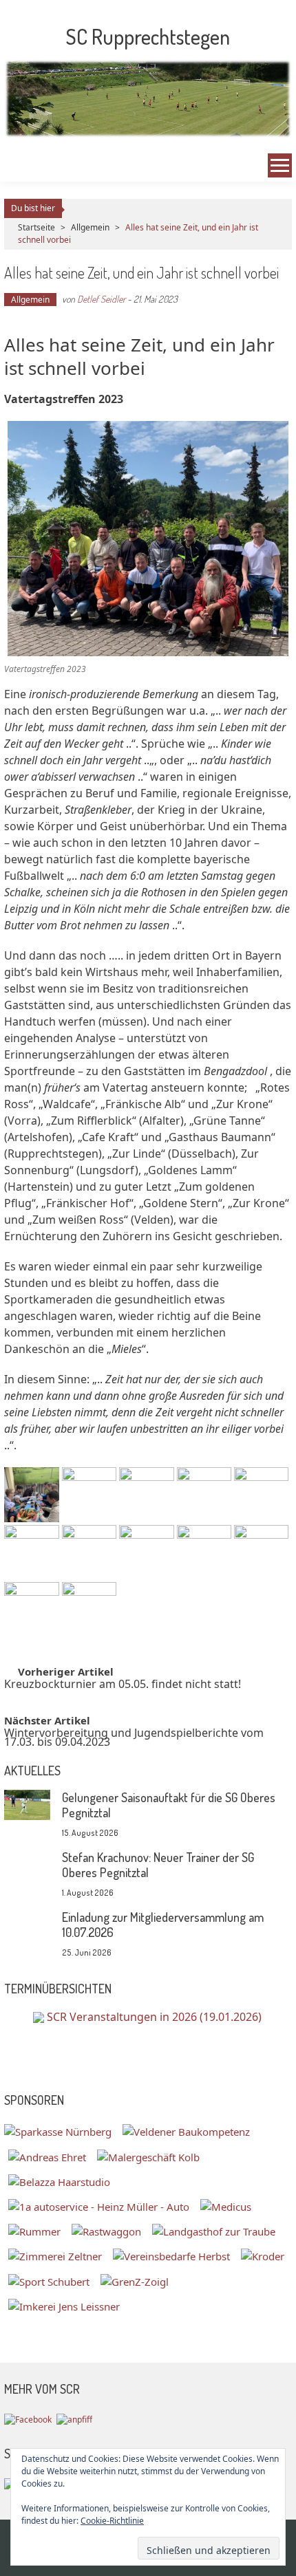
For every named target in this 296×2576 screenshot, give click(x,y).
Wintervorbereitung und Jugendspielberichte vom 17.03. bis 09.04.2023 (134, 1739)
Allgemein (90, 227)
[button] (31, 1494)
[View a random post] (19, 166)
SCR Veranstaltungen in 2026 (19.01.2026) (154, 2017)
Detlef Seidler (101, 299)
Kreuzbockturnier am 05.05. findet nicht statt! (123, 1686)
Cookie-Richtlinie (112, 2521)
